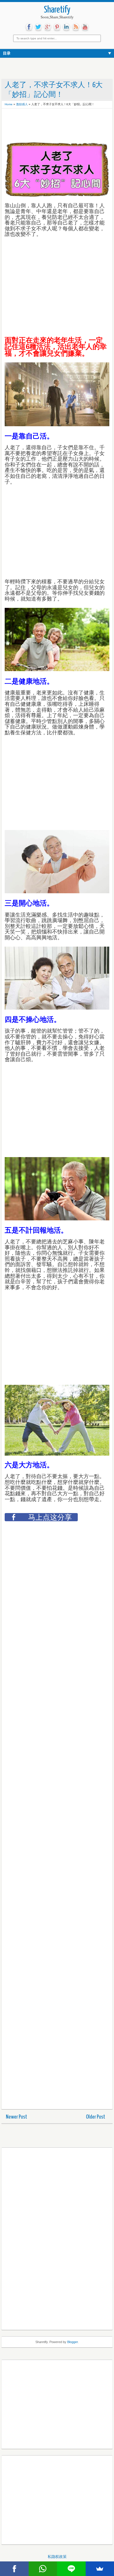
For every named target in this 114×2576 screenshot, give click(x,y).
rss (76, 27)
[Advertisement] (51, 126)
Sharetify (57, 10)
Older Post (96, 2117)
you (85, 27)
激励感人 (22, 104)
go (48, 27)
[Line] (71, 2569)
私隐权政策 (57, 2557)
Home (9, 104)
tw (38, 27)
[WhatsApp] (43, 2569)
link (66, 27)
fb (29, 27)
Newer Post (17, 2117)
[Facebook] (14, 2569)
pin (57, 27)
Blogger (72, 2342)
